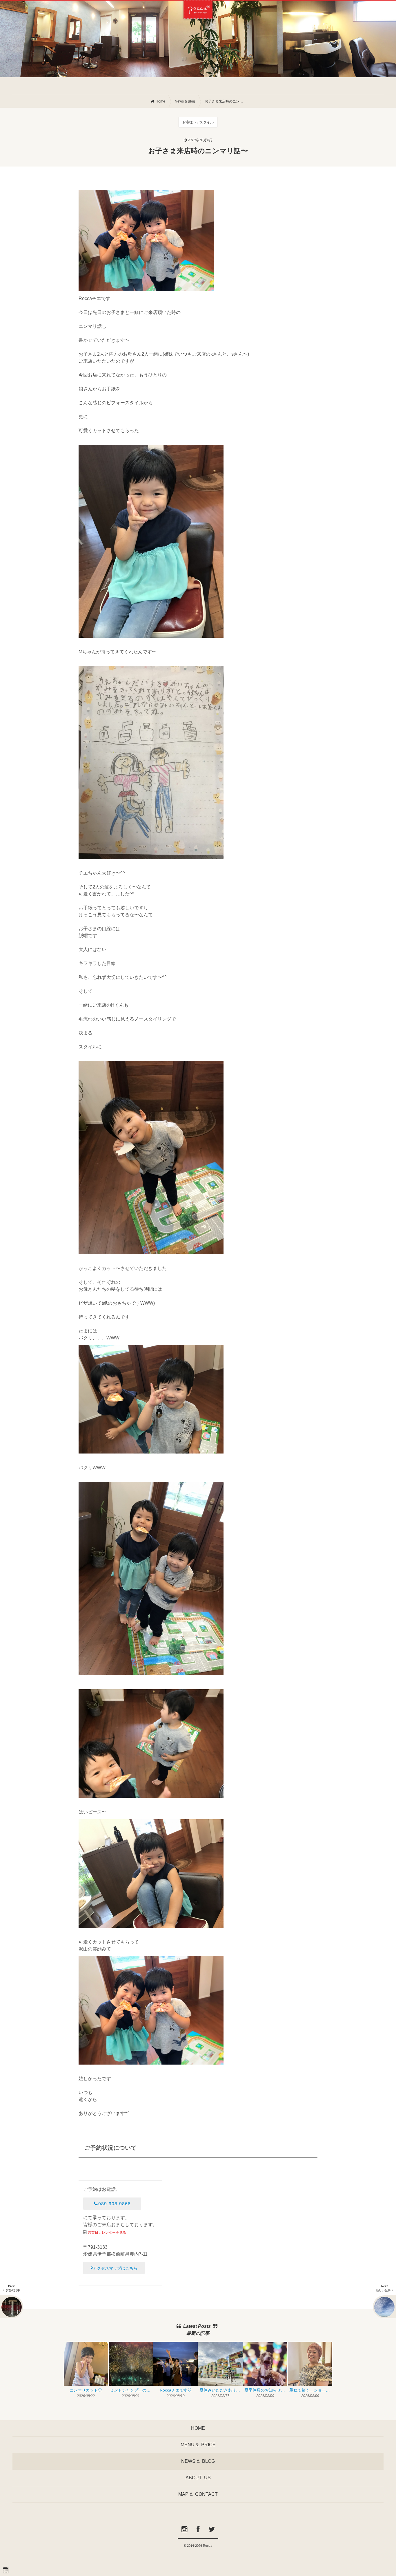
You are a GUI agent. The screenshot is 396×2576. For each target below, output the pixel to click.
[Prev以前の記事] (12, 2307)
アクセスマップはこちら (115, 2268)
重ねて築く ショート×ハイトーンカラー (311, 2390)
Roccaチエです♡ (176, 2390)
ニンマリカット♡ (86, 2390)
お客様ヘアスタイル (198, 122)
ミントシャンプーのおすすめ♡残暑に (131, 2390)
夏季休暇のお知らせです (266, 2390)
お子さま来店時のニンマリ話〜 (225, 101)
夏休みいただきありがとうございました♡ (221, 2390)
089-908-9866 (115, 2203)
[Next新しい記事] (384, 2307)
